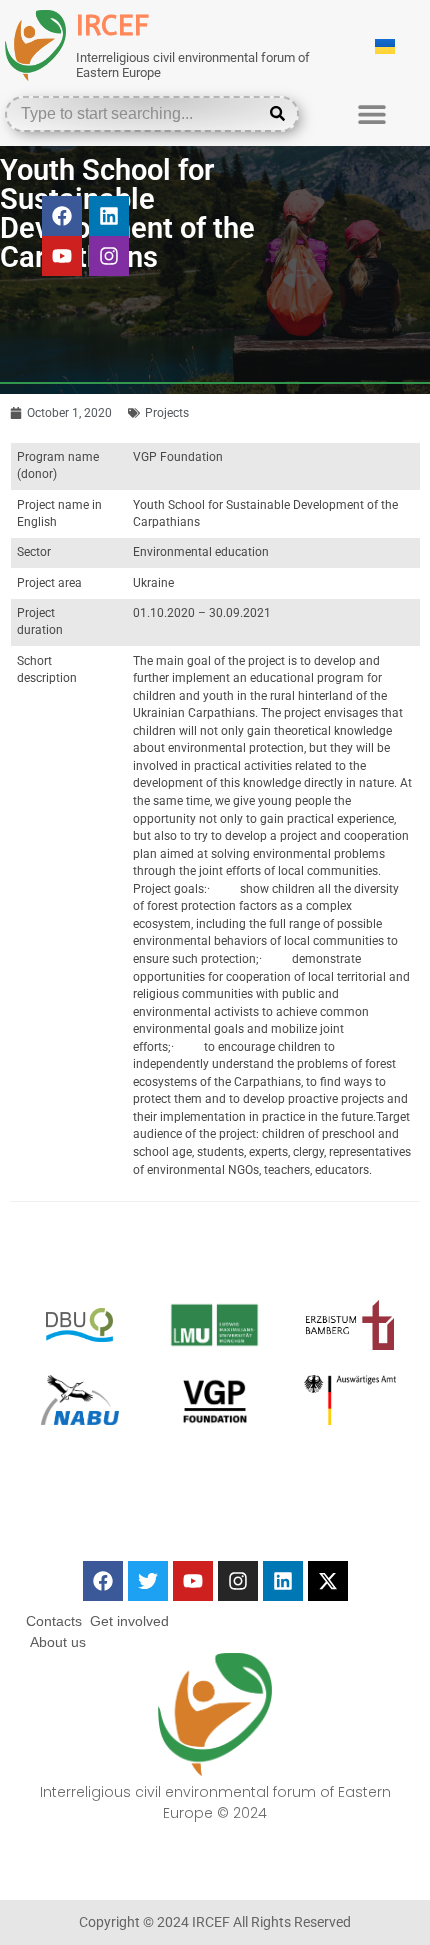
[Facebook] (62, 216)
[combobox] (137, 114)
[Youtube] (62, 256)
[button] (372, 113)
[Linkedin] (109, 216)
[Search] (281, 114)
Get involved (129, 1621)
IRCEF (112, 25)
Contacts (54, 1621)
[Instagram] (109, 256)
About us (58, 1642)
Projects (167, 413)
